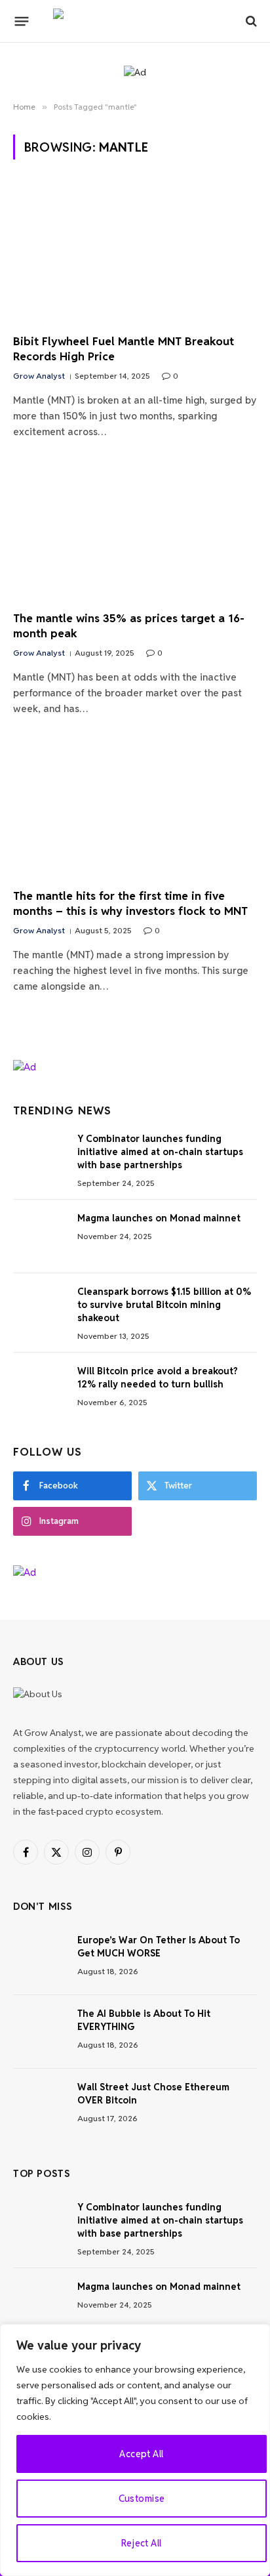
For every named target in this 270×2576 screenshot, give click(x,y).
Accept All (141, 2454)
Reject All (141, 2543)
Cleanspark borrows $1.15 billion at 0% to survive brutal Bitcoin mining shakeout (164, 1305)
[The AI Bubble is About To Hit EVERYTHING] (39, 2032)
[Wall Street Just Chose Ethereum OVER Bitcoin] (39, 2105)
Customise (142, 2499)
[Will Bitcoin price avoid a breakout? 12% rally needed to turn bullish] (39, 1389)
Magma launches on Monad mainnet (159, 1218)
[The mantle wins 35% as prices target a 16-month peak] (135, 532)
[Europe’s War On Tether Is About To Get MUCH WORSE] (39, 1958)
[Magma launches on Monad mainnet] (39, 1236)
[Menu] (22, 21)
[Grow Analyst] (135, 21)
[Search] (250, 21)
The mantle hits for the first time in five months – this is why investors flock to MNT (130, 903)
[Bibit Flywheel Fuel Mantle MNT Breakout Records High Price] (135, 254)
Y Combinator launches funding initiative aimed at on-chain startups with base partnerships (160, 1152)
